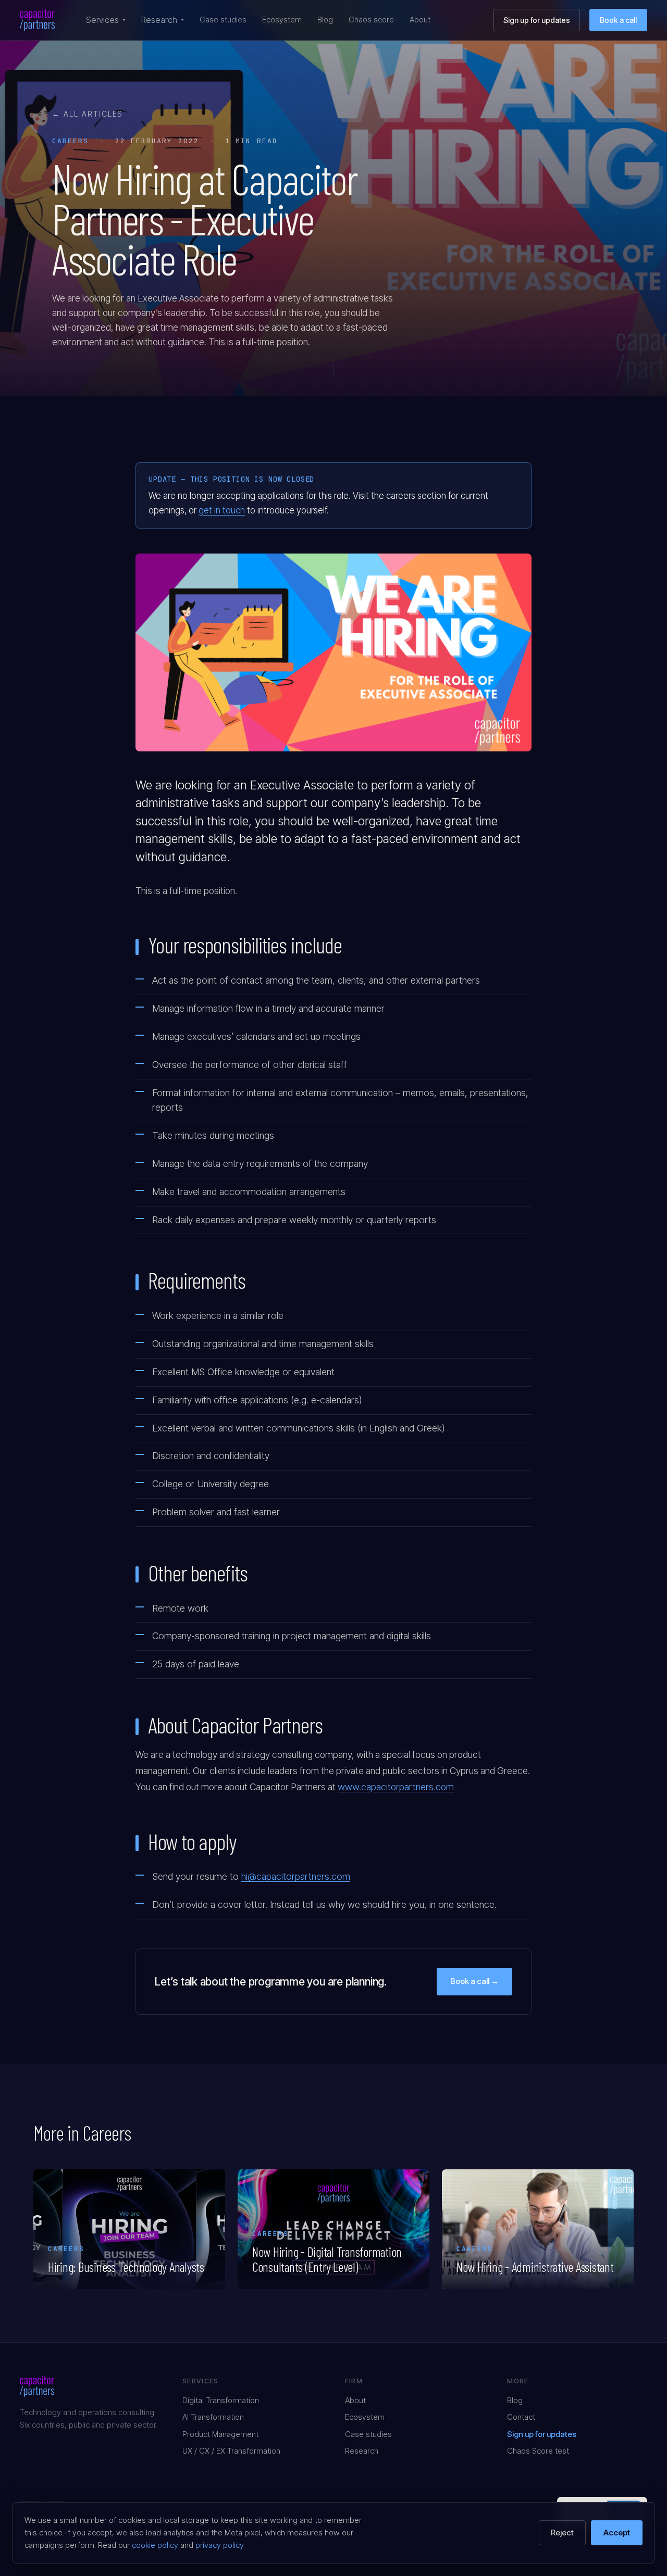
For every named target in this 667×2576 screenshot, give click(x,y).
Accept (617, 2533)
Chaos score (371, 20)
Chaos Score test (538, 2451)
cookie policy (155, 2545)
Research (159, 20)
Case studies (223, 20)
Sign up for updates (537, 20)
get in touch (222, 510)
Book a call (618, 20)
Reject (562, 2533)
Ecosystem (282, 20)
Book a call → (474, 1981)
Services (102, 20)
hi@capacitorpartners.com (296, 1876)
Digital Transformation (221, 2400)
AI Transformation (213, 2417)
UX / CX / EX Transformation (231, 2451)
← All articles (88, 114)
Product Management (220, 2434)
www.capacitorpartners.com (396, 1787)
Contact (521, 2417)
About (420, 20)
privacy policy (219, 2545)
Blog (325, 20)
